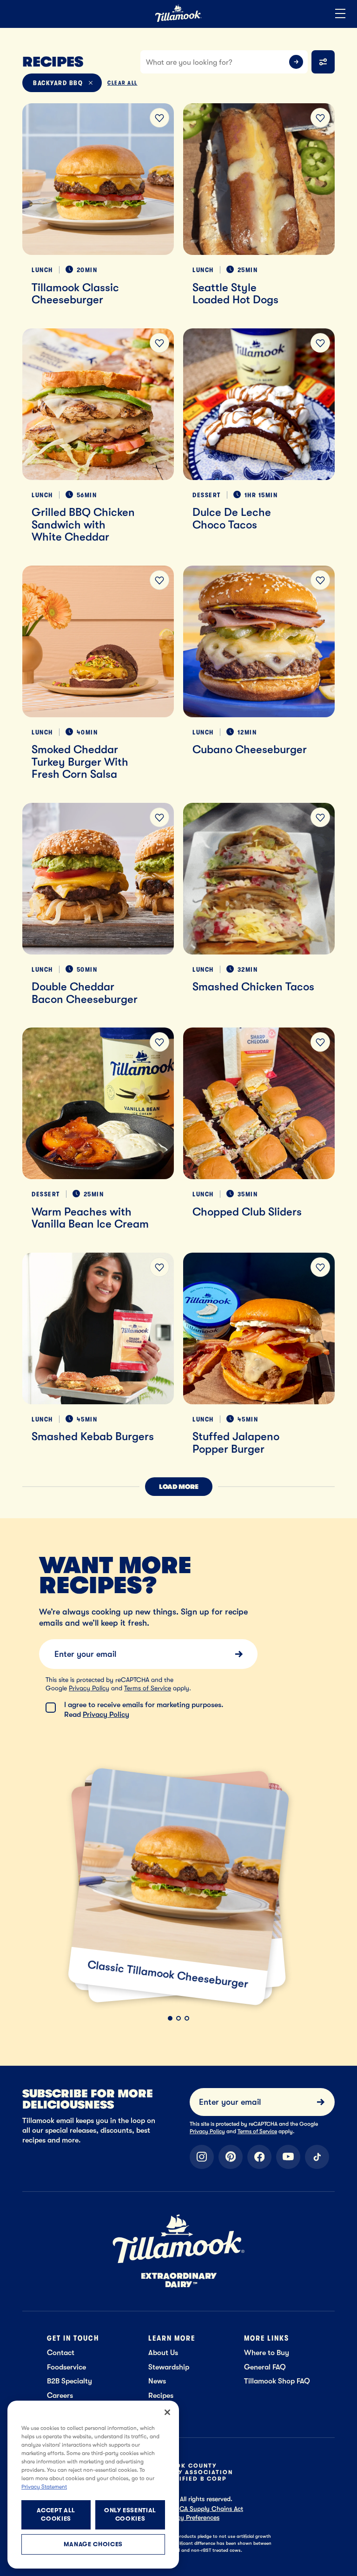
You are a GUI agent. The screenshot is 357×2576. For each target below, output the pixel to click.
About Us (163, 2352)
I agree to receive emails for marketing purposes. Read (144, 1709)
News (157, 2381)
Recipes (161, 2395)
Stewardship (169, 2367)
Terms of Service (148, 1688)
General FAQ (265, 2367)
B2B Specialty (69, 2381)
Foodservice (66, 2367)
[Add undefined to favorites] (159, 118)
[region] (93, 2485)
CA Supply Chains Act (211, 2509)
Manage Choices (93, 2544)
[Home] (178, 20)
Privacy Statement (44, 2487)
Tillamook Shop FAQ (277, 2381)
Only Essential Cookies (130, 2514)
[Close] (167, 2412)
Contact (61, 2352)
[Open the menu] (340, 14)
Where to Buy (267, 2352)
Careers (60, 2395)
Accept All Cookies (56, 2514)
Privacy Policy (89, 1688)
